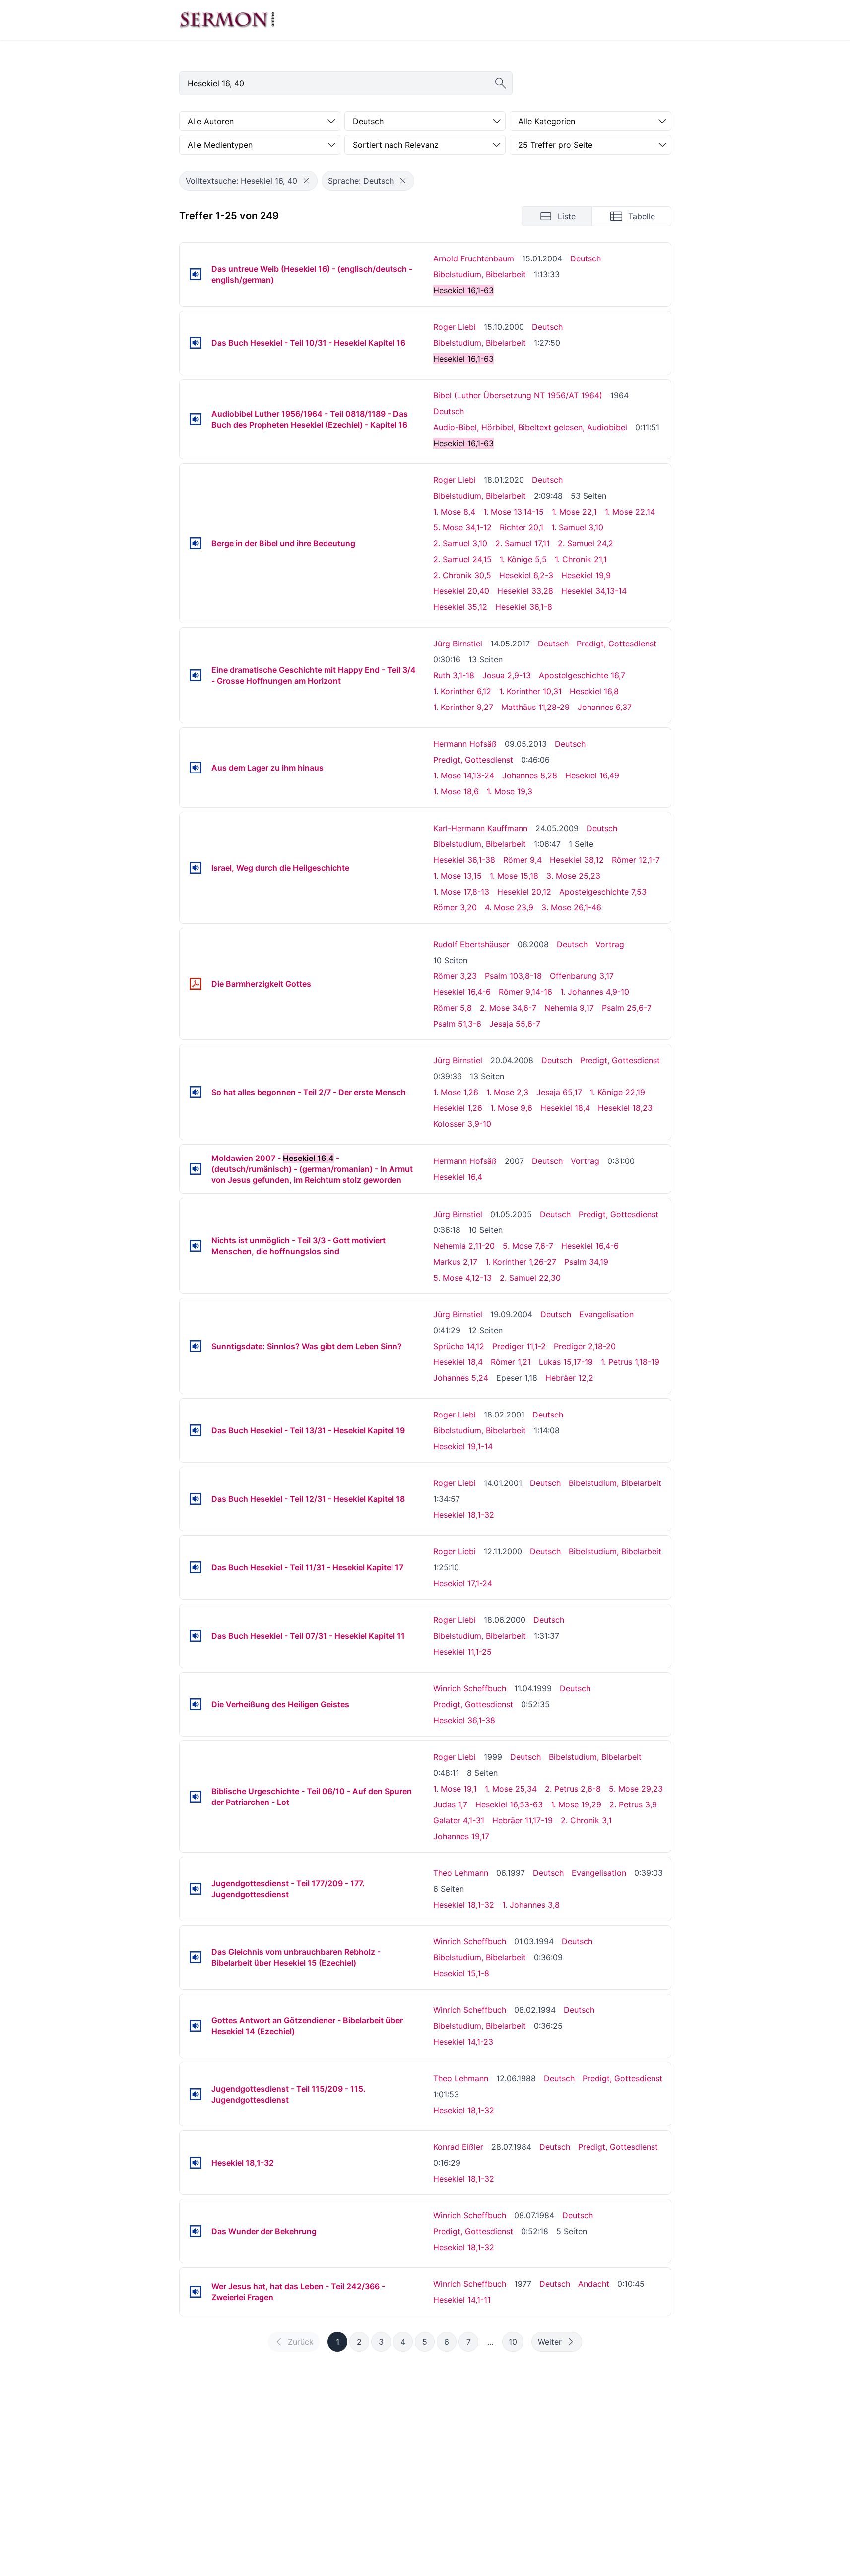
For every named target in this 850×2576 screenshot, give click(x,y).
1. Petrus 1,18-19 (630, 1362)
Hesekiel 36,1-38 (464, 860)
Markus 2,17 (455, 1262)
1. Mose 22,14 (630, 512)
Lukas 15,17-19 (566, 1362)
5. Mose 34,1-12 (462, 527)
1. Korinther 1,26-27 (521, 1262)
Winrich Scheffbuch (470, 1688)
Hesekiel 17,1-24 (463, 1583)
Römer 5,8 (453, 1008)
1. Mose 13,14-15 (514, 512)
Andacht (594, 2284)
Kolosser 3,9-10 (462, 1124)
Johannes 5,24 (461, 1378)
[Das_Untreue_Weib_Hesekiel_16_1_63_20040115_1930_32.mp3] (196, 274)
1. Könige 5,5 (523, 559)
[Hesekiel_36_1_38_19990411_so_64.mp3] (196, 1704)
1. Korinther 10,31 (530, 691)
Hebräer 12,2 (569, 1378)
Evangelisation (606, 1314)
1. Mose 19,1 (455, 1789)
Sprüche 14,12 (459, 1346)
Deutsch (586, 258)
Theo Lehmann (461, 1873)
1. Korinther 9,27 (463, 707)
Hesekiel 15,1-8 (461, 1973)
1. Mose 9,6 (511, 1108)
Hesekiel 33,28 (525, 591)
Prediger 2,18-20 (585, 1346)
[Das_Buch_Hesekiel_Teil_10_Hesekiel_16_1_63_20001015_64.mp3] (196, 343)
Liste (567, 216)
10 (513, 2342)
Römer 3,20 (455, 907)
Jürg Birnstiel (458, 644)
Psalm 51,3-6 (457, 1024)
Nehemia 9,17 (569, 1008)
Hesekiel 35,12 (460, 607)
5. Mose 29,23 (636, 1789)
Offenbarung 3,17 (582, 976)
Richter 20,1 (522, 527)
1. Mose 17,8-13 (461, 892)
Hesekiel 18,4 (565, 1108)
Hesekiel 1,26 (458, 1108)
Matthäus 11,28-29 (535, 707)
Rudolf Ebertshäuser (471, 944)
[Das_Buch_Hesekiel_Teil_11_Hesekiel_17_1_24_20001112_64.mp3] (196, 1567)
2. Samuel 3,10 (460, 543)
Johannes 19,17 (461, 1836)
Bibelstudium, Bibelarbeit (480, 274)
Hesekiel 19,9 (586, 575)
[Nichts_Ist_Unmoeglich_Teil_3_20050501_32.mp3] (196, 1246)
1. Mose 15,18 (514, 876)
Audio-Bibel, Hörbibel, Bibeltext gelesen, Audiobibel (530, 427)
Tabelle (642, 216)
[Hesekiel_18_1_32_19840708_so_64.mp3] (196, 2231)
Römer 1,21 (511, 1362)
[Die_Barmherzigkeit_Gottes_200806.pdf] (196, 984)
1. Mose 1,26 (456, 1092)
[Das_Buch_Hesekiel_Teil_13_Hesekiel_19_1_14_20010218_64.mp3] (196, 1430)
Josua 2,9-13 (507, 675)
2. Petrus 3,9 (633, 1804)
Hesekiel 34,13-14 (594, 591)
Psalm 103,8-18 (513, 976)
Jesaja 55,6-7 (515, 1024)
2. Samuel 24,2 (586, 543)
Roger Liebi (455, 327)
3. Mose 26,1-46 (571, 907)
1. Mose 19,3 (510, 791)
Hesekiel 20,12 (524, 892)
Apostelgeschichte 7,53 (603, 892)
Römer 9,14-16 (525, 992)
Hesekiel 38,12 (577, 860)
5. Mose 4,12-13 (462, 1278)
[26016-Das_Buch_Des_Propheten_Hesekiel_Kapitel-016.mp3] (196, 419)
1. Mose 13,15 (458, 876)
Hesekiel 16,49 (592, 775)
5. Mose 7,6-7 (528, 1246)
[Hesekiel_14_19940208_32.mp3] (196, 2026)
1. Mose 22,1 (574, 512)
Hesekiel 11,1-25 (462, 1652)
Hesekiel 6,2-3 (526, 575)
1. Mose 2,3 (507, 1092)
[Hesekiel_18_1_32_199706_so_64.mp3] (196, 1889)
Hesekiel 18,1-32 (464, 1515)
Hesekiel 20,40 (461, 591)
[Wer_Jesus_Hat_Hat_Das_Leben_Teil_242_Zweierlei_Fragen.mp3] (196, 2292)
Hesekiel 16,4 (458, 1177)
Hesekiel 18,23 (625, 1108)
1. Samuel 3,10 (577, 527)
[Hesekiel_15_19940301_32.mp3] (196, 1957)
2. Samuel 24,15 (462, 559)
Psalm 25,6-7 (627, 1008)
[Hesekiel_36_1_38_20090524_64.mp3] (196, 868)
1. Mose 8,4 (454, 512)
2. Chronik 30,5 (462, 575)
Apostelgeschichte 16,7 (582, 675)
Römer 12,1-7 (636, 860)
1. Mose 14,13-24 (464, 775)
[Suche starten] (501, 83)
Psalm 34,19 (586, 1262)
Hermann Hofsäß (465, 744)
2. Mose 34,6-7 (508, 1008)
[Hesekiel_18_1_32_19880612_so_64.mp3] (196, 2094)
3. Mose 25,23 (573, 876)
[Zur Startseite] (227, 20)
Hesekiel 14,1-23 (463, 2042)
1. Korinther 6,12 (462, 691)
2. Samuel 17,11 (523, 543)
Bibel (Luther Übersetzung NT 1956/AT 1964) (518, 395)
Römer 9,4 (523, 860)
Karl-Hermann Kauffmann (480, 828)
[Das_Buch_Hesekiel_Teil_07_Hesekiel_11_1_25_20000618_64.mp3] (196, 1636)
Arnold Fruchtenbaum (474, 258)
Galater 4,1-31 (459, 1820)
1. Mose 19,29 (576, 1804)
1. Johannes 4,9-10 (595, 992)
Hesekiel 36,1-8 (524, 607)
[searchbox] (346, 83)
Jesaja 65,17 (559, 1092)
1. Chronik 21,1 (581, 559)
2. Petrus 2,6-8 (573, 1789)
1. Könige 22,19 (618, 1092)
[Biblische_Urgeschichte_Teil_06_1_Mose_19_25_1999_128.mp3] (196, 1797)
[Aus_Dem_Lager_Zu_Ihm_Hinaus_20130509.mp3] (196, 768)
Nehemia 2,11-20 (464, 1246)
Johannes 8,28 (530, 775)
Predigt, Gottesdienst (617, 644)
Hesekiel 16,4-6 (462, 992)
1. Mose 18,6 (456, 791)
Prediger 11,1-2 (519, 1346)
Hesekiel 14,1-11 (462, 2300)
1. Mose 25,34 (511, 1789)
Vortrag (610, 944)
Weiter (550, 2342)
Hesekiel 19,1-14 (463, 1446)
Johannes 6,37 (605, 707)
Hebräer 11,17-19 (523, 1820)
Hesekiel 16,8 (594, 691)
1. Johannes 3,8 (531, 1905)
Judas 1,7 (450, 1804)
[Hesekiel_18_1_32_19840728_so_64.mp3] (196, 2163)
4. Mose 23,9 (509, 907)
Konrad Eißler (458, 2147)
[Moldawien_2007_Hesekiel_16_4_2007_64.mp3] (196, 1169)
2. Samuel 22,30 (530, 1278)
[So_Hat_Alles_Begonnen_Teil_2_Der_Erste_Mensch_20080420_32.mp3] (196, 1092)
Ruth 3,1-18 (454, 675)
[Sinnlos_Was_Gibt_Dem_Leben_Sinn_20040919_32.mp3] (196, 1346)
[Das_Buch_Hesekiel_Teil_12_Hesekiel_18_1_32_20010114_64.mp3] (196, 1499)
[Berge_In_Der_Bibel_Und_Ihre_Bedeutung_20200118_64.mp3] (196, 543)
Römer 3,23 (455, 976)
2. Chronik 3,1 (586, 1820)
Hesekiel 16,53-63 (509, 1804)
